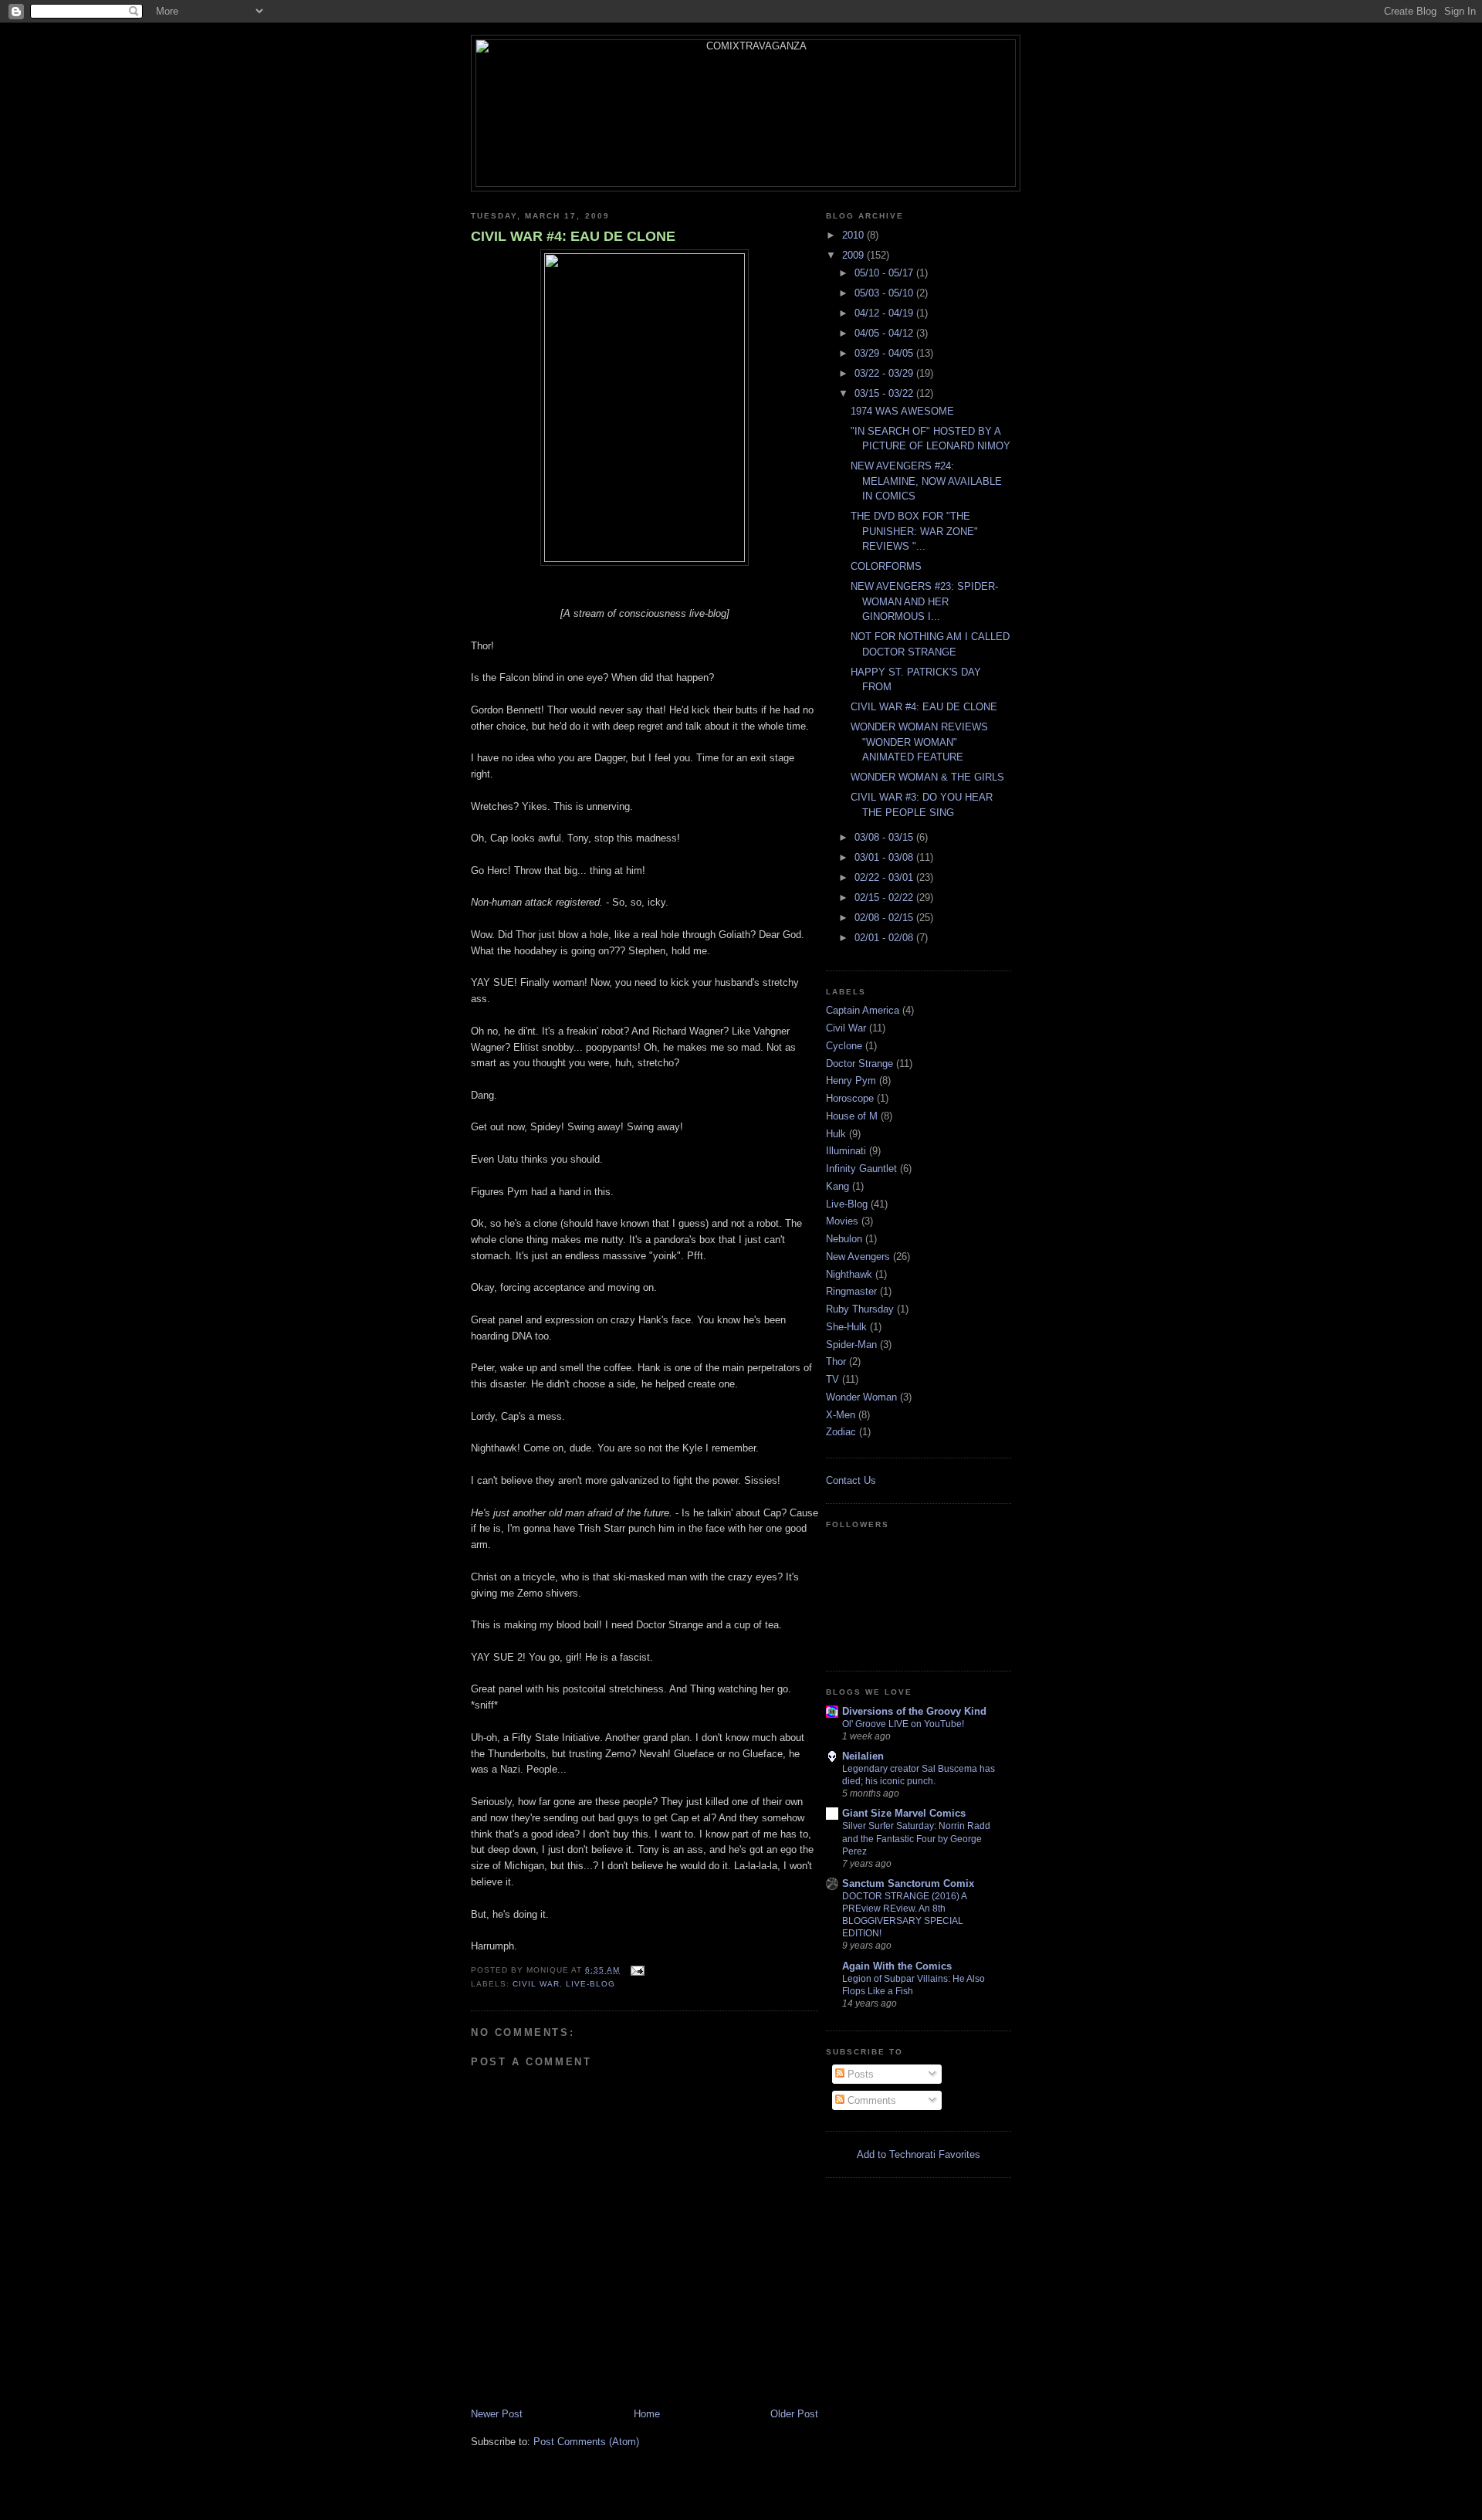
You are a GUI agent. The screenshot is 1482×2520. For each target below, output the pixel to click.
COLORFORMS (886, 566)
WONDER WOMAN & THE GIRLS (927, 777)
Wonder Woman (861, 1397)
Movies (842, 1221)
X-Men (841, 1415)
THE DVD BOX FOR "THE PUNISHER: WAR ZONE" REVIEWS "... (914, 531)
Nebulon (844, 1239)
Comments (870, 2100)
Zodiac (841, 1432)
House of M (852, 1116)
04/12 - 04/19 (885, 313)
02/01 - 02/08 (885, 938)
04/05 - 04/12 (885, 333)
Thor (836, 1362)
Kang (837, 1186)
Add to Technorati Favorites (919, 2154)
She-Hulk (846, 1327)
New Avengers (858, 1257)
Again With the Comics (897, 1966)
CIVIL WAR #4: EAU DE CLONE (573, 236)
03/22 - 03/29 (885, 373)
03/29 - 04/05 (885, 353)
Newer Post (497, 2414)
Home (647, 2414)
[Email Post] (635, 1970)
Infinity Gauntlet (861, 1169)
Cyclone (844, 1046)
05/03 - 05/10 (885, 293)
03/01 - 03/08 (885, 857)
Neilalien (863, 1756)
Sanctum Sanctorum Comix (908, 1883)
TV (832, 1379)
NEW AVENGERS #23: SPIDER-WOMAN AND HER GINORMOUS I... (924, 601)
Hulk (836, 1134)
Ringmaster (851, 1291)
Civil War (536, 1984)
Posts (859, 2074)
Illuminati (846, 1151)
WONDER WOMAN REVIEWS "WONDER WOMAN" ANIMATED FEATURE (919, 742)
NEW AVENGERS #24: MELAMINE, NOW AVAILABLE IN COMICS (926, 481)
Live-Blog (590, 1984)
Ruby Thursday (860, 1309)
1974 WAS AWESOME (902, 411)
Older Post (794, 2414)
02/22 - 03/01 (885, 877)
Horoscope (850, 1098)
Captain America (863, 1010)
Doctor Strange (859, 1064)
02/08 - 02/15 (885, 918)
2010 (854, 235)
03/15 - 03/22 (885, 393)
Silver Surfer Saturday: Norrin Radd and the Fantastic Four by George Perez (916, 1838)
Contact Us (851, 1480)
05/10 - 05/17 (885, 273)
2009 (854, 255)
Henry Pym (851, 1080)
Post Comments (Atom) (586, 2442)
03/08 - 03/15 (885, 837)
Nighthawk (849, 1274)
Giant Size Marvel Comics (904, 1813)
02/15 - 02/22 (885, 898)
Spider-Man (851, 1345)
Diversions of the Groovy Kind (914, 1711)
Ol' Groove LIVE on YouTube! (903, 1724)
